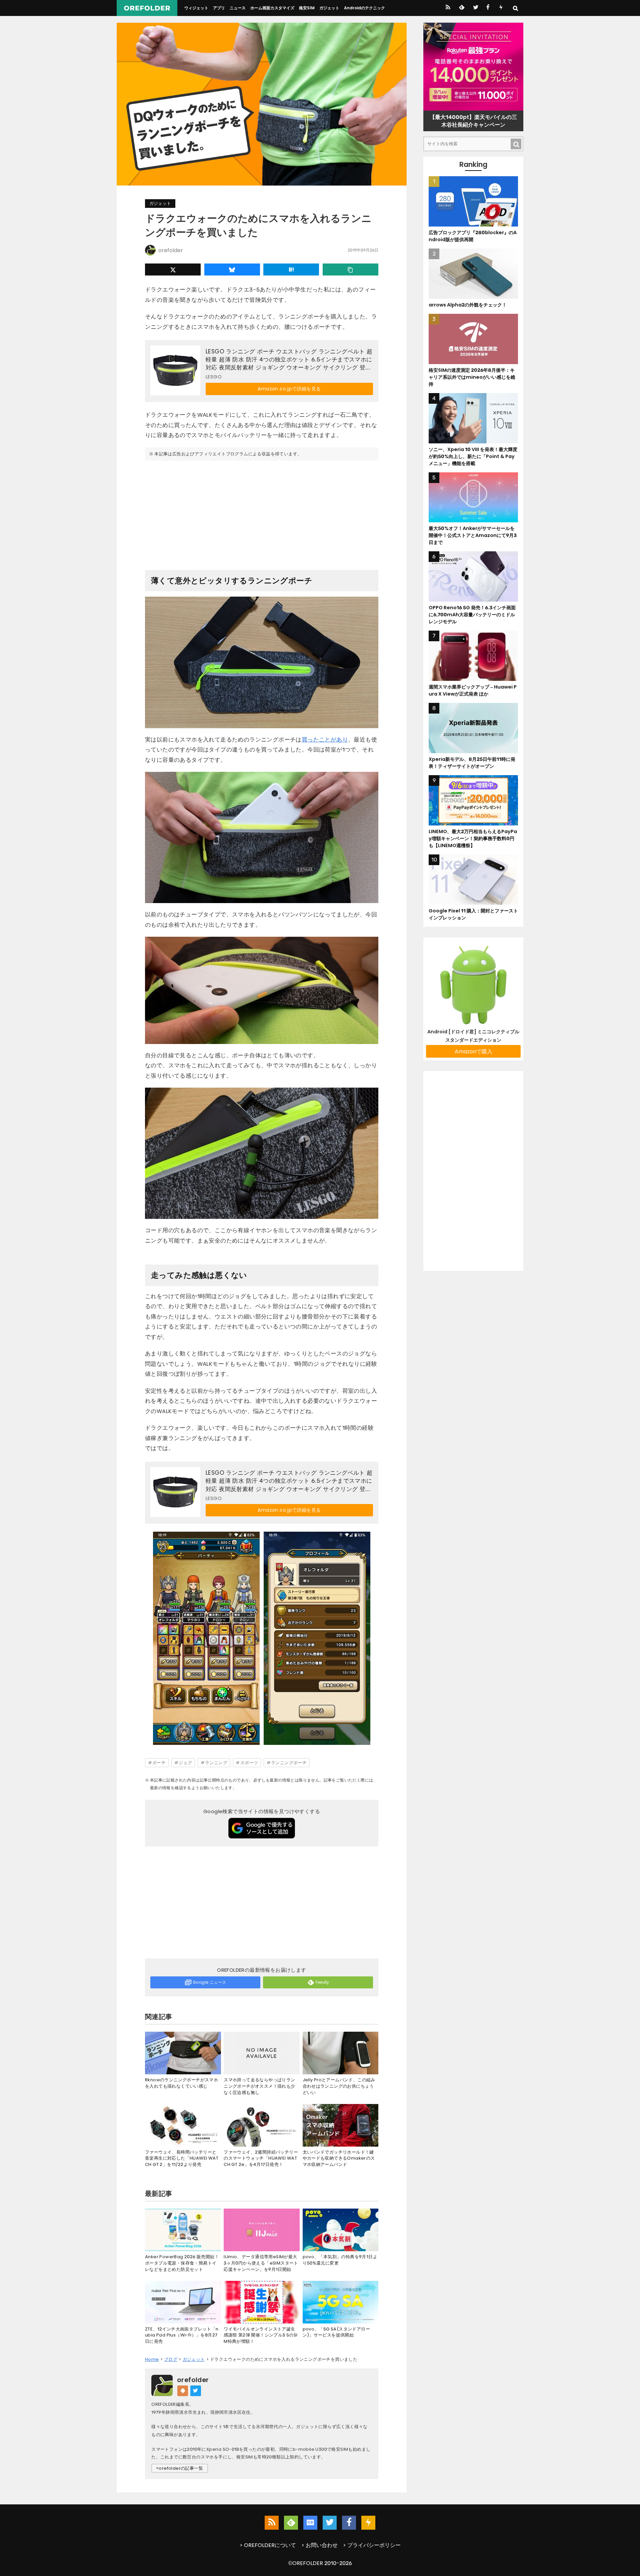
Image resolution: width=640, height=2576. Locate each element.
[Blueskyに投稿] (232, 269)
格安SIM (307, 8)
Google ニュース (209, 1982)
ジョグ (185, 1763)
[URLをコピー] (350, 269)
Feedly (322, 1982)
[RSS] (448, 8)
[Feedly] (461, 8)
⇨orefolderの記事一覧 (180, 2468)
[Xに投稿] (173, 269)
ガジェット (329, 8)
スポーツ (249, 1763)
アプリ (219, 8)
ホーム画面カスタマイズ (272, 8)
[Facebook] (488, 8)
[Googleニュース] (310, 2523)
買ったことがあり (325, 740)
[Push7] (501, 8)
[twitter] (475, 8)
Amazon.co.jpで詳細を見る (289, 389)
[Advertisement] (262, 513)
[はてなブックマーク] (291, 269)
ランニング (216, 1763)
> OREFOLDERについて (268, 2545)
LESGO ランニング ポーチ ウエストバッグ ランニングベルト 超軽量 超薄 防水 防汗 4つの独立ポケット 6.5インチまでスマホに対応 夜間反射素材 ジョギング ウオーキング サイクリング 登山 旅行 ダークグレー (289, 360)
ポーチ (159, 1763)
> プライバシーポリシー (372, 2545)
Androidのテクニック (364, 8)
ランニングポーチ (289, 1763)
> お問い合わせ (319, 2545)
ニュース (238, 8)
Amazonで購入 (473, 1051)
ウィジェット (196, 8)
